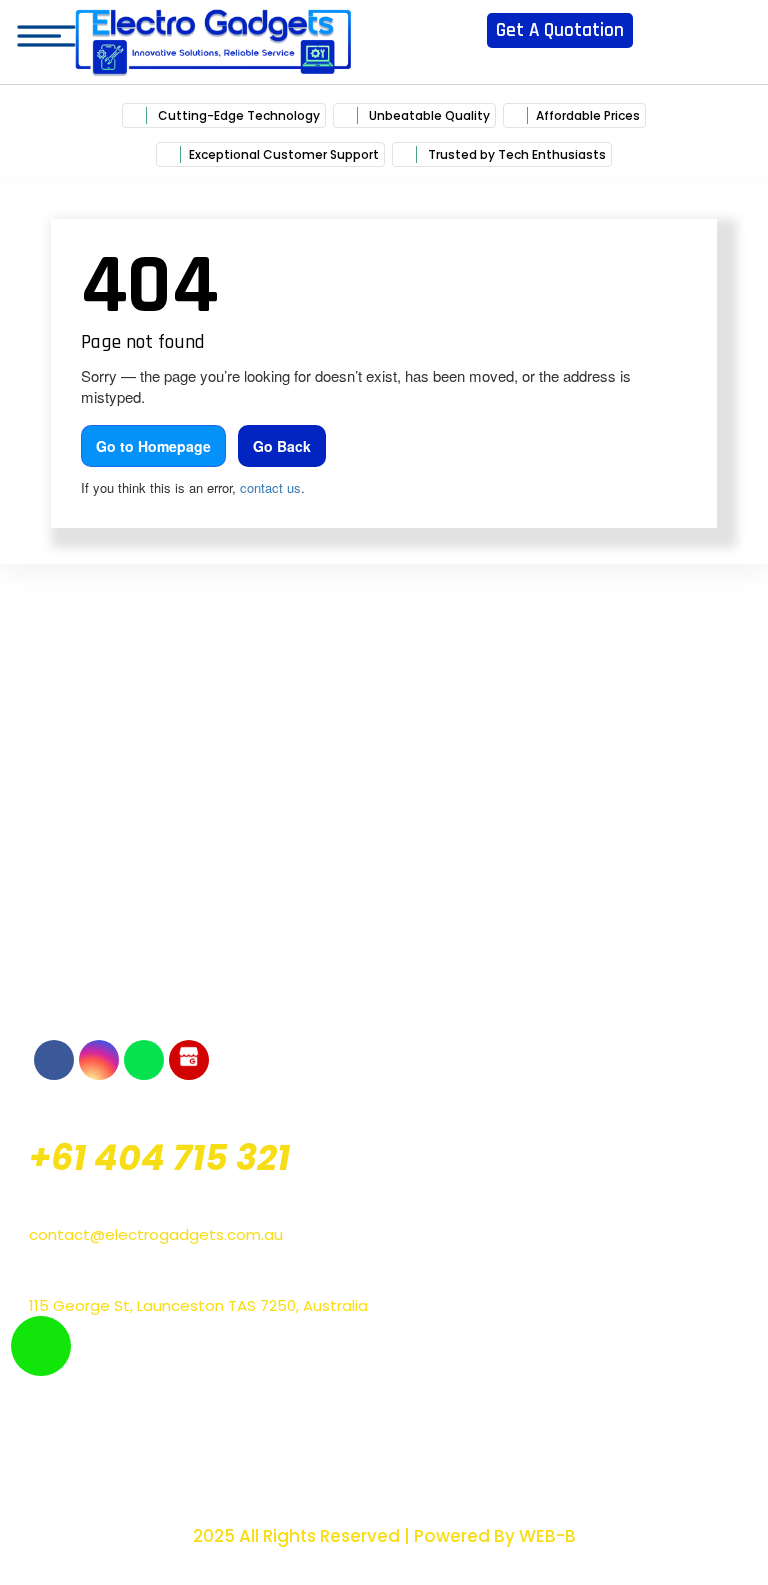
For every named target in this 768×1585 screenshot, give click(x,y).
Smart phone (205, 1362)
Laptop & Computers (205, 1424)
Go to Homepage (153, 446)
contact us (270, 487)
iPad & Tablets (564, 1375)
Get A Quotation (560, 30)
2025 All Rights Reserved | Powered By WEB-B (384, 1536)
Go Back (282, 446)
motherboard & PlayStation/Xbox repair (204, 1473)
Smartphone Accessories (563, 1424)
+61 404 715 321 (159, 1157)
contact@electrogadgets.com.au (156, 1234)
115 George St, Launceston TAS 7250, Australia (198, 1305)
